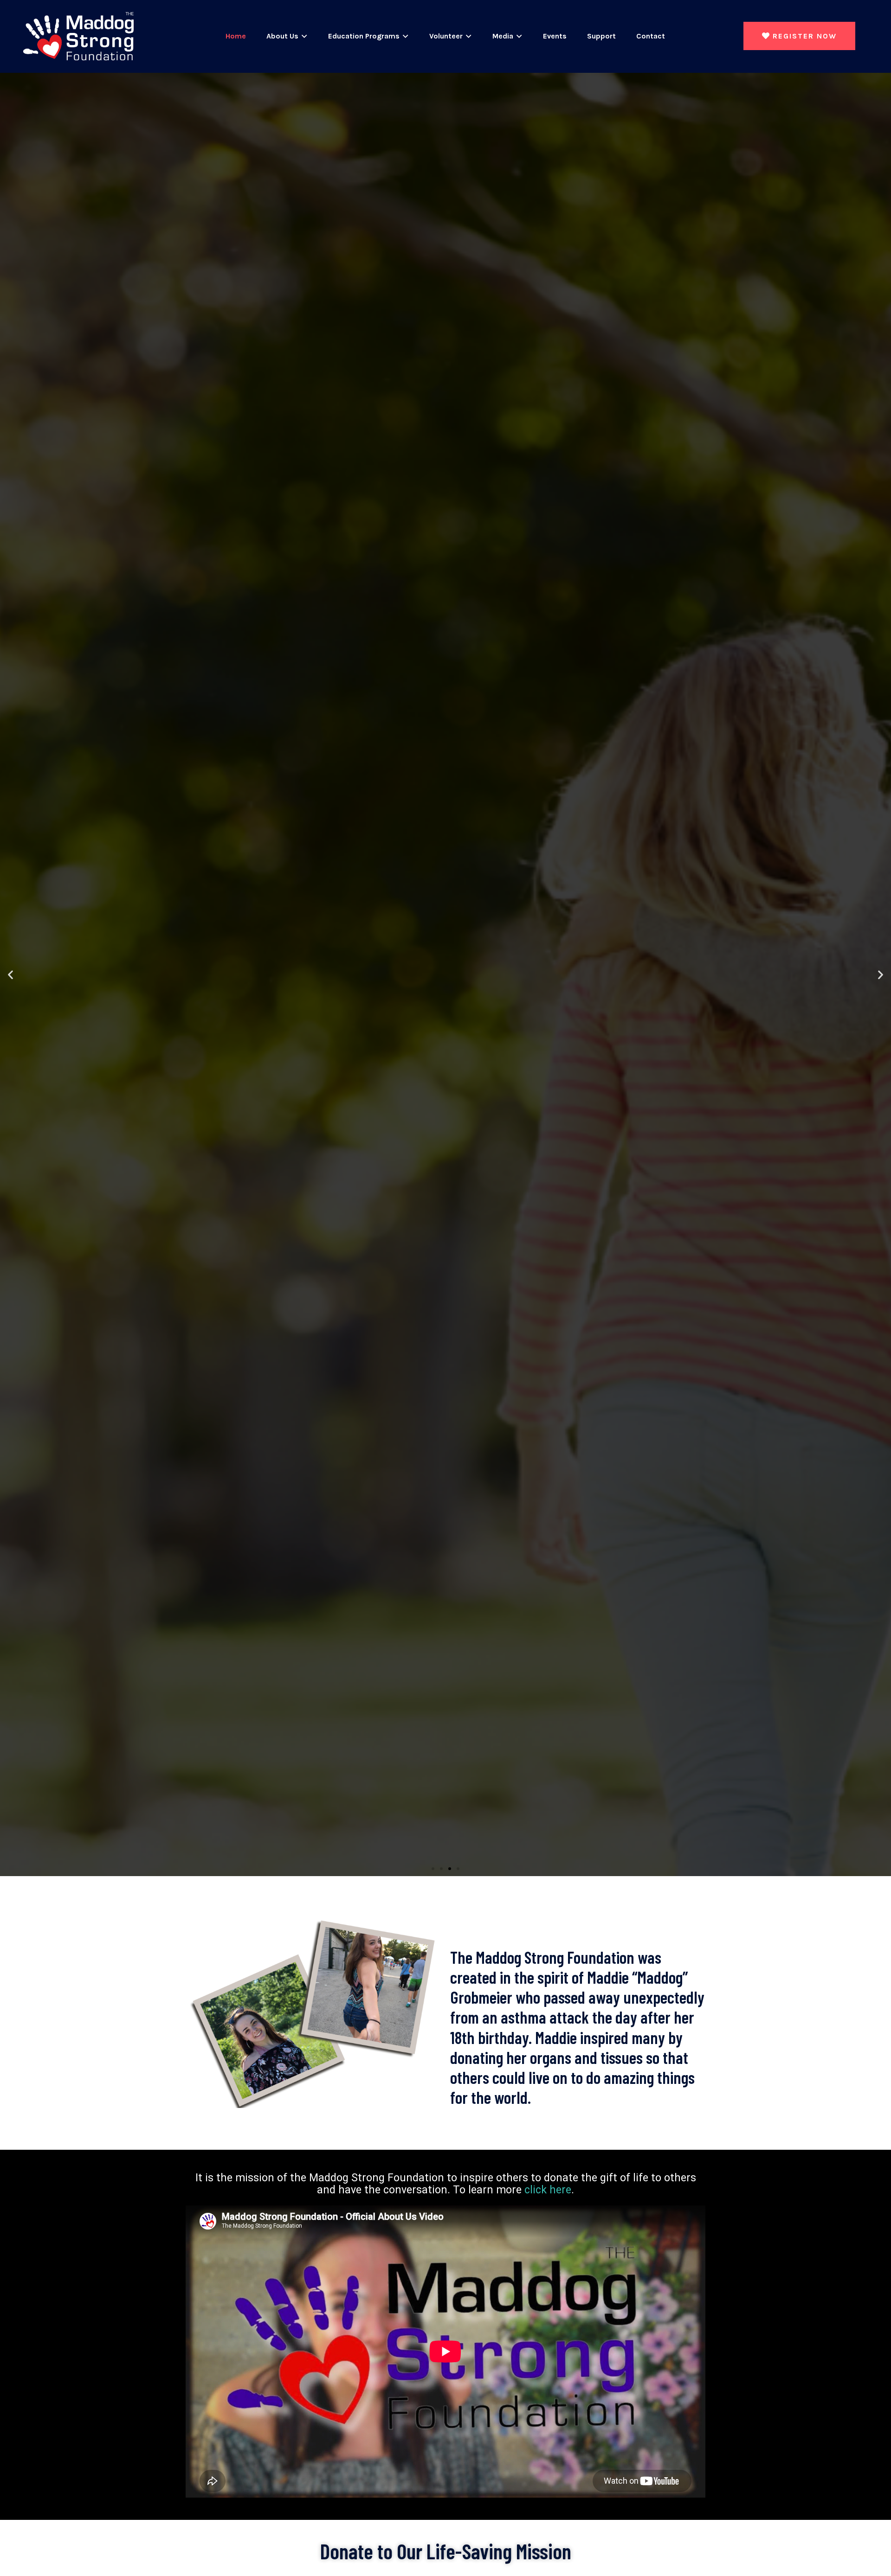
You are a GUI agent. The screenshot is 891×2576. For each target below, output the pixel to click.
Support (601, 36)
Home (236, 36)
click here (548, 2190)
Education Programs (364, 36)
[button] (10, 974)
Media (503, 36)
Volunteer (446, 36)
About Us (282, 36)
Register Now (805, 36)
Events (555, 36)
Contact (651, 36)
